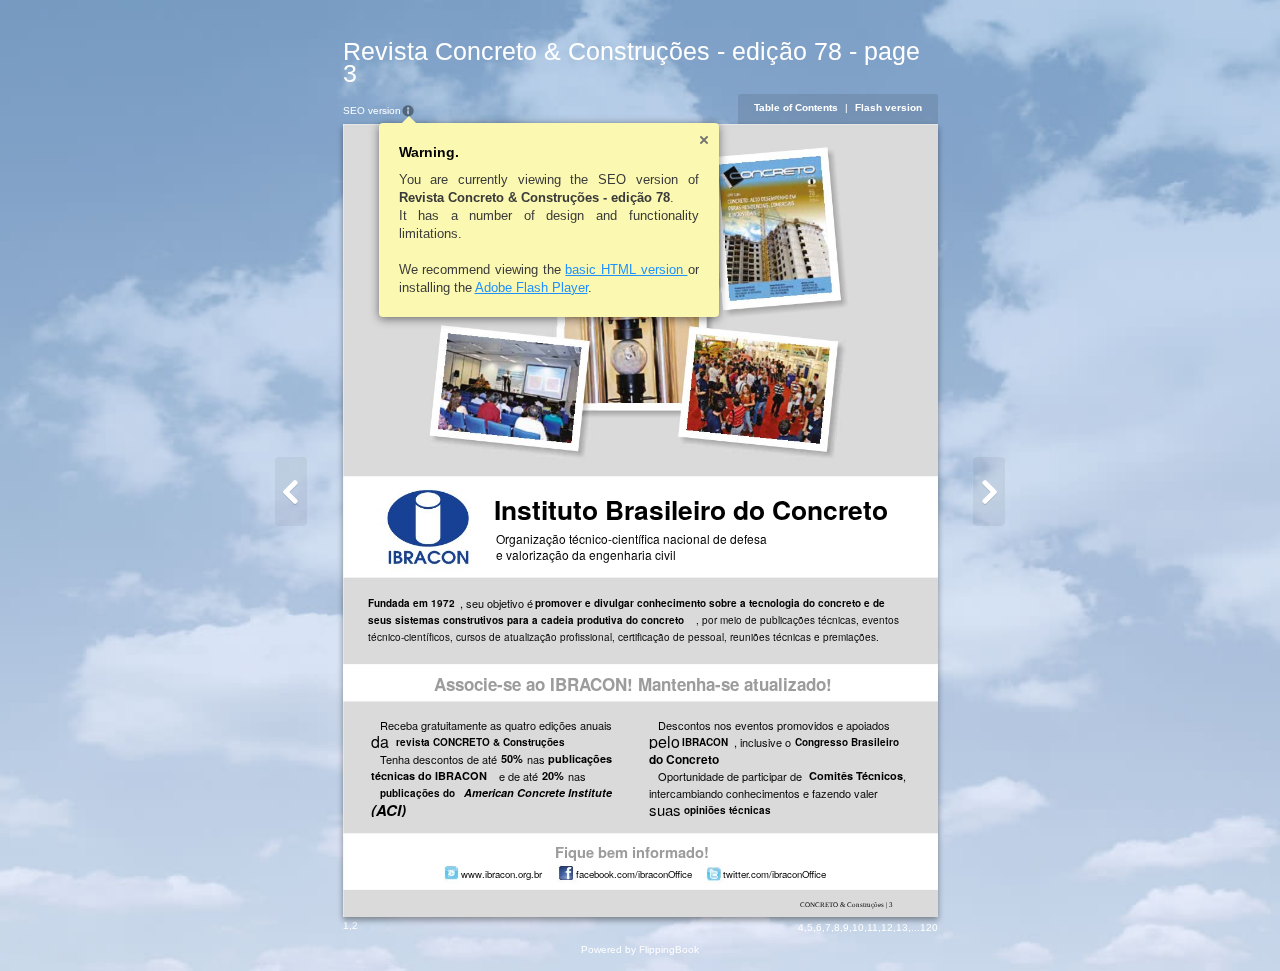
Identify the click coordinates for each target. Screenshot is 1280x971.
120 (929, 927)
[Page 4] (989, 491)
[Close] (704, 140)
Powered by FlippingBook (640, 949)
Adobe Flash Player (531, 287)
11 (872, 927)
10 (858, 927)
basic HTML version (626, 269)
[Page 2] (291, 491)
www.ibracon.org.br (501, 874)
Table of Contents (796, 107)
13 (902, 927)
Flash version (888, 107)
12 (887, 927)
